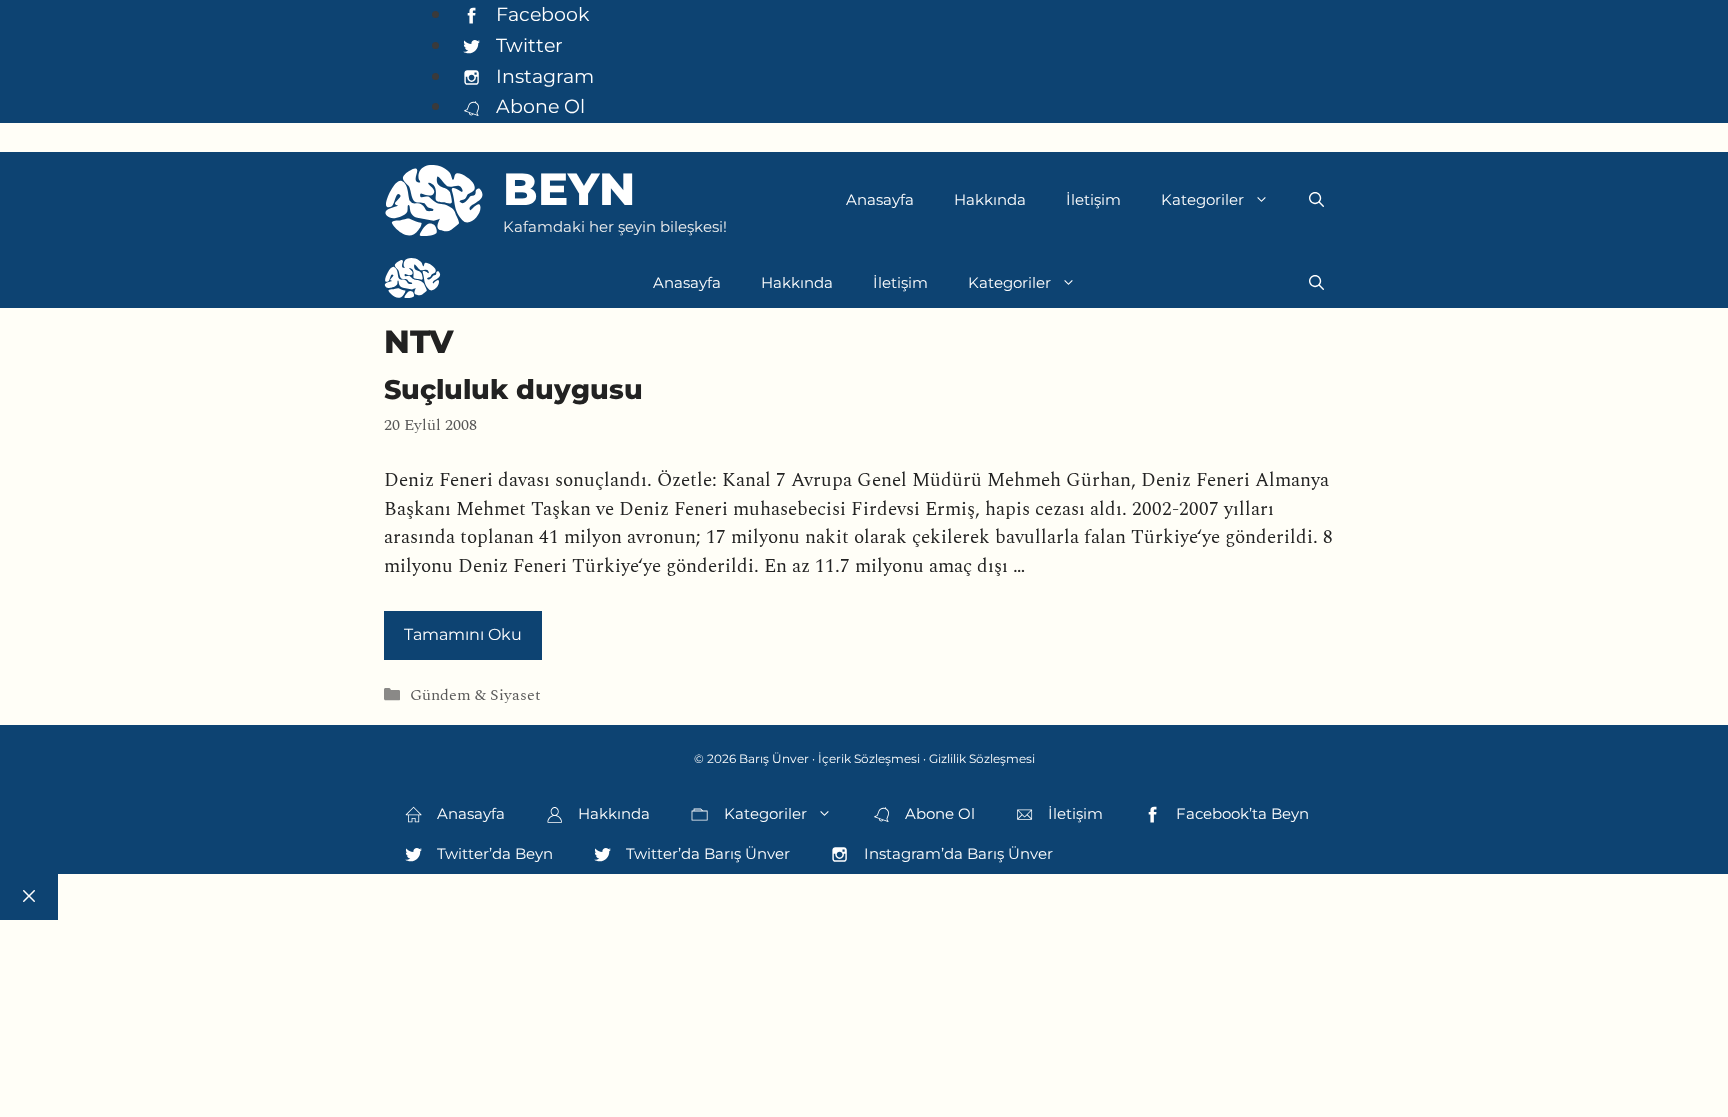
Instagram (542, 76)
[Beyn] (412, 283)
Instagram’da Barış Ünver (956, 853)
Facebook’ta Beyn (1240, 813)
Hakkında (990, 199)
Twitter (527, 45)
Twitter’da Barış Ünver (706, 853)
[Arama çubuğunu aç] (1316, 200)
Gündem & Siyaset (475, 695)
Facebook (540, 14)
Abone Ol (538, 106)
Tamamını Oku (463, 634)
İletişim (1093, 199)
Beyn (569, 188)
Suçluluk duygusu (513, 389)
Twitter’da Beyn (493, 853)
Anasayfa (880, 199)
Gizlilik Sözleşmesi (982, 758)
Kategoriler (1202, 199)
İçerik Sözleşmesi (869, 758)
